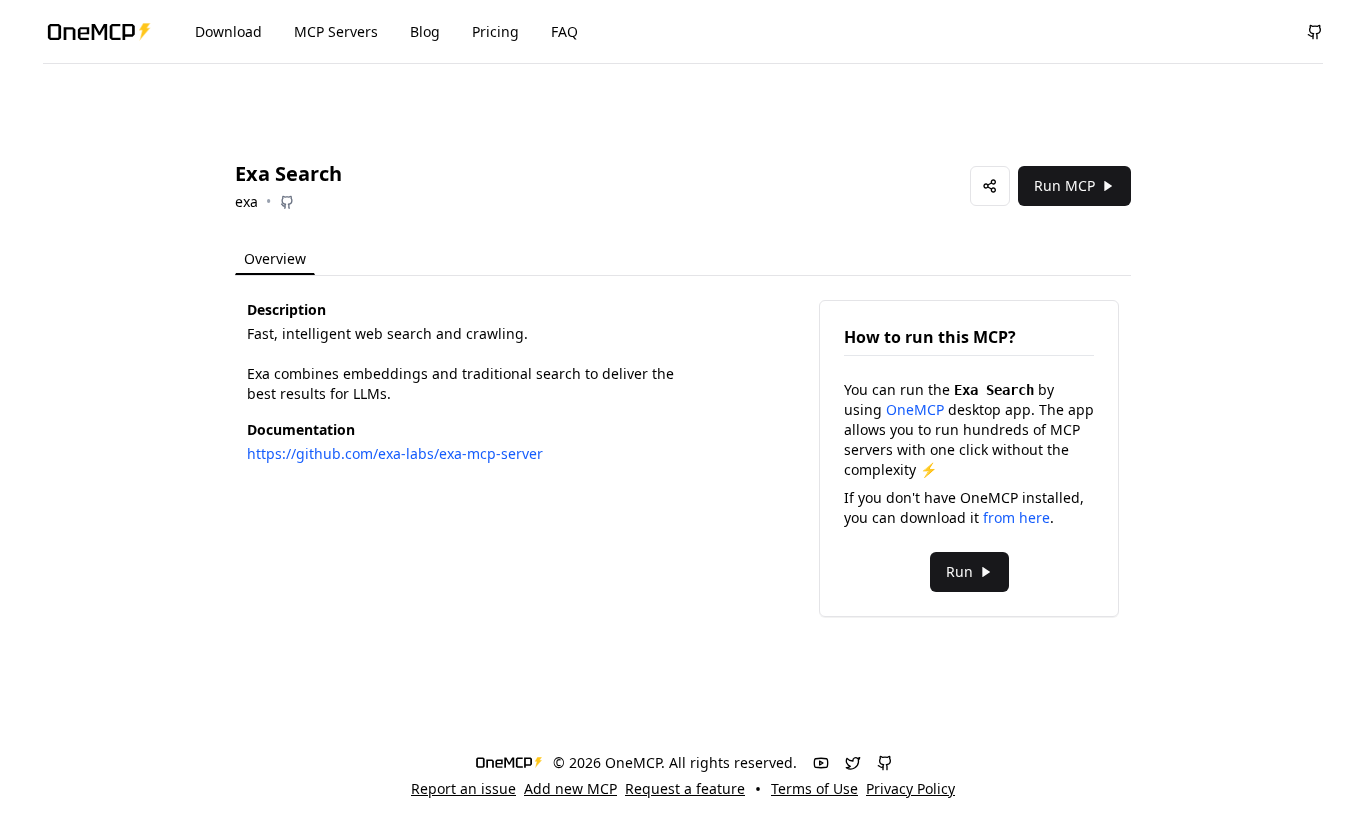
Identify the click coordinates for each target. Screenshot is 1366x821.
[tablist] (317, 259)
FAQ (564, 31)
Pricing (495, 31)
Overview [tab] (275, 258)
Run (959, 571)
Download (228, 31)
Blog (425, 31)
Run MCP (1064, 185)
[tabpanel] (683, 458)
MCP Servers (336, 31)
